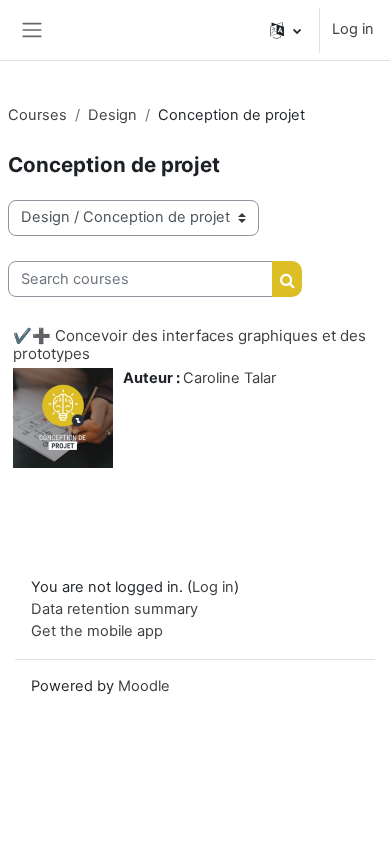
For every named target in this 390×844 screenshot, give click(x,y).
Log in (353, 29)
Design (112, 115)
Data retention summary (114, 609)
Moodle (144, 686)
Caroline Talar (229, 378)
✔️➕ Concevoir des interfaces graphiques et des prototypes (189, 344)
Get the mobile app (97, 631)
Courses (37, 115)
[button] (285, 30)
